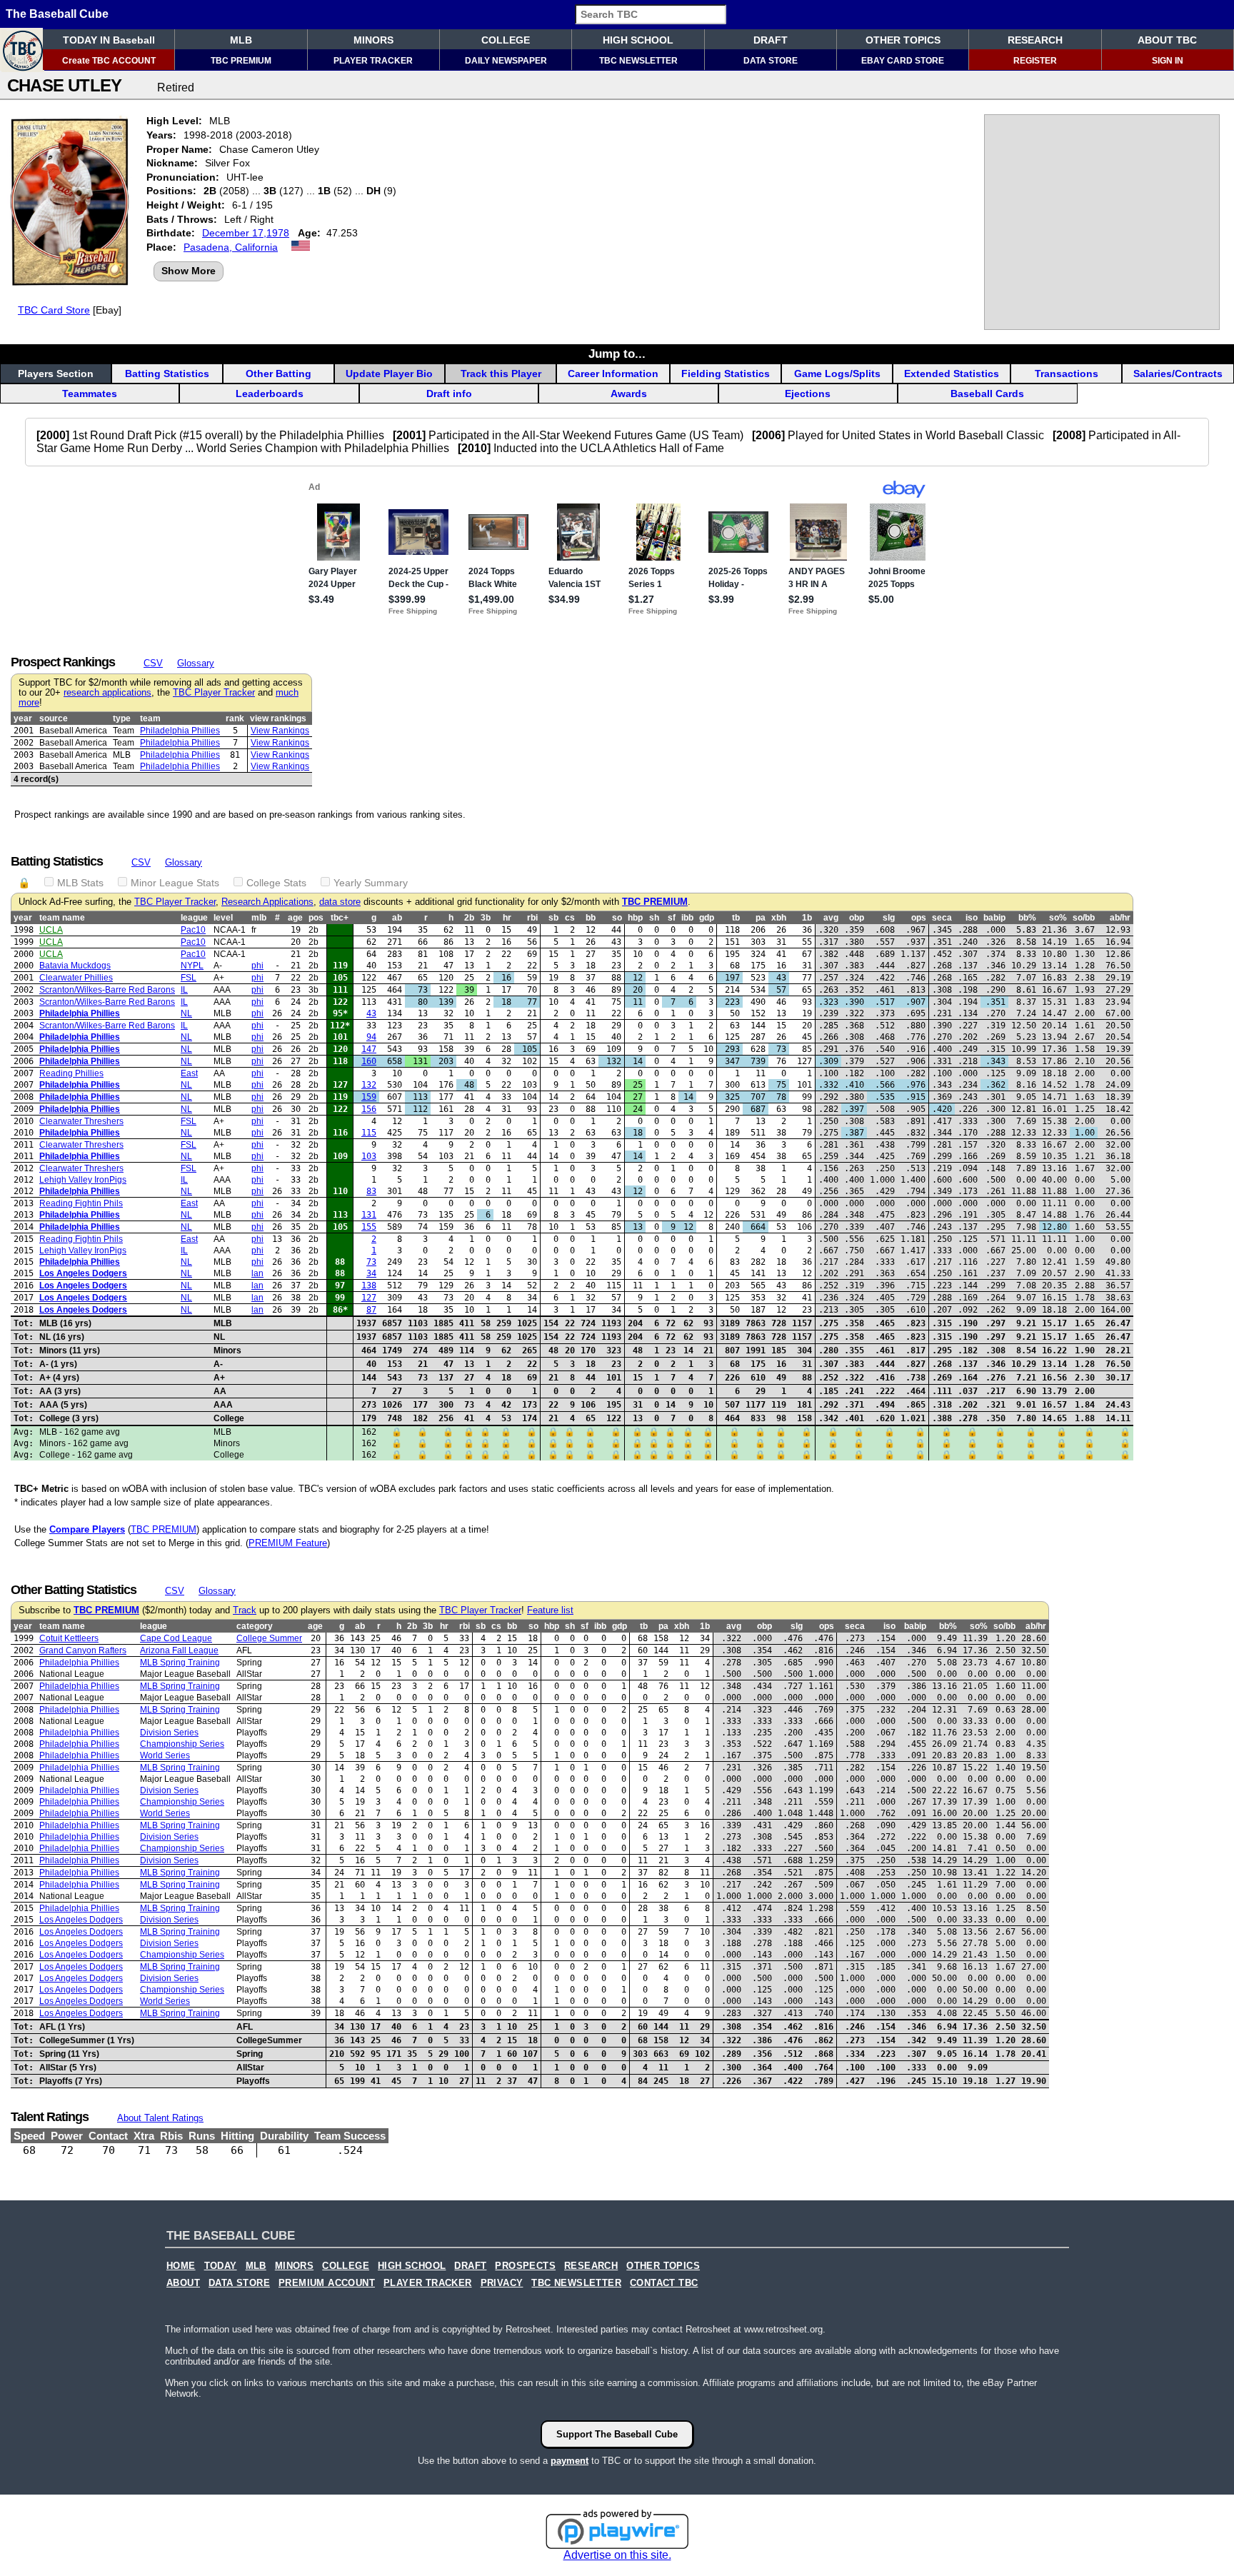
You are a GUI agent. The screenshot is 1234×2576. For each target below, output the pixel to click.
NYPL (192, 966)
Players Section (56, 374)
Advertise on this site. (617, 2555)
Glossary (196, 663)
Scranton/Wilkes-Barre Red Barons (107, 990)
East (189, 1073)
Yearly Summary (371, 883)
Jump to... (617, 354)
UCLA (51, 930)
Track (245, 1610)
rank (235, 718)
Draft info (449, 394)
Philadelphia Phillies (180, 731)
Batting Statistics (167, 374)
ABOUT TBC (1167, 40)
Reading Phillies (71, 1073)
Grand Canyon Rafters (83, 1650)
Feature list (550, 1610)
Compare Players (87, 1529)
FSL (189, 978)
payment (570, 2461)
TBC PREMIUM (241, 61)
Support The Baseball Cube (617, 2434)
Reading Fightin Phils (81, 1203)
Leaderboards (270, 394)
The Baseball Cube (57, 14)
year (23, 718)
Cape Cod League (176, 1638)
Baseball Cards (987, 394)
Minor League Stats (175, 883)
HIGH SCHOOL (638, 40)
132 (369, 1085)
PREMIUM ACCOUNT (327, 2283)
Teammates (90, 394)
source (54, 718)
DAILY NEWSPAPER (506, 61)
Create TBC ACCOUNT (109, 61)
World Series (165, 1755)
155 (369, 1227)
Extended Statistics (952, 374)
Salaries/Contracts (1178, 374)
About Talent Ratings (160, 2118)
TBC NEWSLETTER (638, 61)
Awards (629, 394)
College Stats (276, 883)
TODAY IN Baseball (109, 40)
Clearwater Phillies (76, 978)
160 (369, 1061)
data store (340, 902)
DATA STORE (771, 61)
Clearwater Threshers (81, 1121)
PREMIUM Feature (288, 1543)
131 (369, 1215)
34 (371, 1273)
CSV (153, 663)
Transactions (1067, 374)
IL (184, 990)
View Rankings (280, 731)
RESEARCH (1035, 40)
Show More (189, 271)
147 (369, 1049)
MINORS (373, 40)
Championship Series (182, 1744)
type (122, 718)
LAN (257, 1273)
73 (371, 1262)
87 (371, 1310)
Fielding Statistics (726, 374)
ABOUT (183, 2283)
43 (371, 1013)
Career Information (613, 374)
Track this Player (501, 374)
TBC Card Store (54, 310)
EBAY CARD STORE (903, 61)
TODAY (221, 2266)
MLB (241, 40)
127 (369, 1298)
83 (371, 1191)
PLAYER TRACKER (373, 61)
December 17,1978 (246, 233)
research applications (107, 693)
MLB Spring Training (180, 1663)
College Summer (269, 1638)
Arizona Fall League (179, 1650)
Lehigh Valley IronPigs (83, 1180)
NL (186, 1013)
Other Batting (279, 374)
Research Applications (267, 902)
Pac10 (193, 930)
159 (369, 1097)
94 (371, 1037)
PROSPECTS (525, 2266)
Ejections (808, 394)
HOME (181, 2266)
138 (369, 1286)
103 (369, 1156)
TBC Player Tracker (214, 693)
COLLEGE (506, 40)
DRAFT (771, 40)
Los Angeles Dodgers (83, 1273)
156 (369, 1109)
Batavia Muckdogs (75, 966)
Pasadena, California (231, 247)
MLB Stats (80, 883)
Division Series (169, 1733)
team (150, 718)
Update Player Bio (389, 374)
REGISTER (1035, 61)
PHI (257, 966)
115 (369, 1133)
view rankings (278, 718)
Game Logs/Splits (837, 374)
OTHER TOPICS (903, 40)
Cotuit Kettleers (69, 1638)
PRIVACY (502, 2283)
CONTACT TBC (664, 2283)
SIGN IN (1168, 61)
